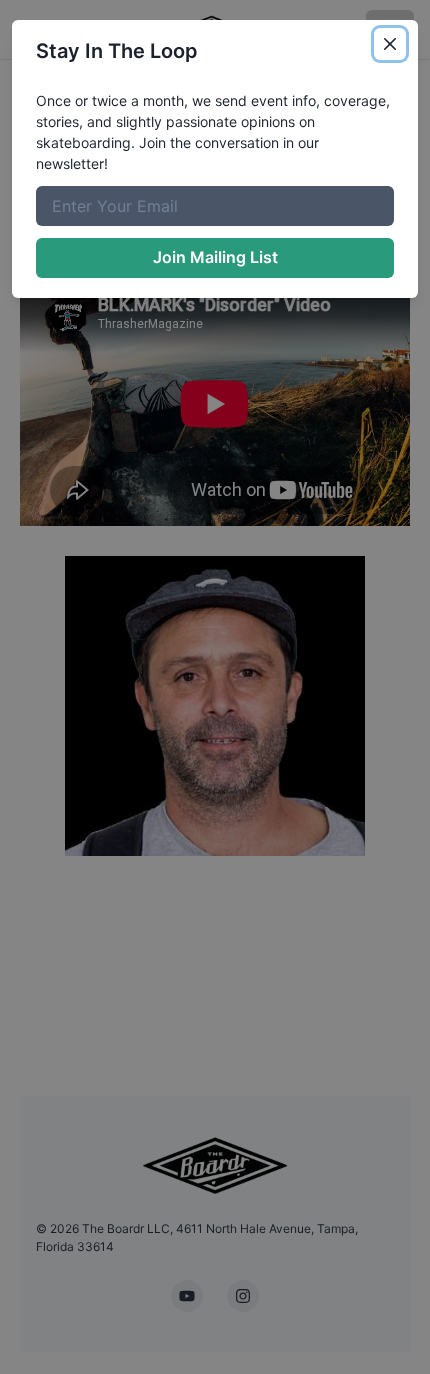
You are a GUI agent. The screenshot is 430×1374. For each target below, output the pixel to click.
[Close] (390, 44)
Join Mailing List (215, 257)
